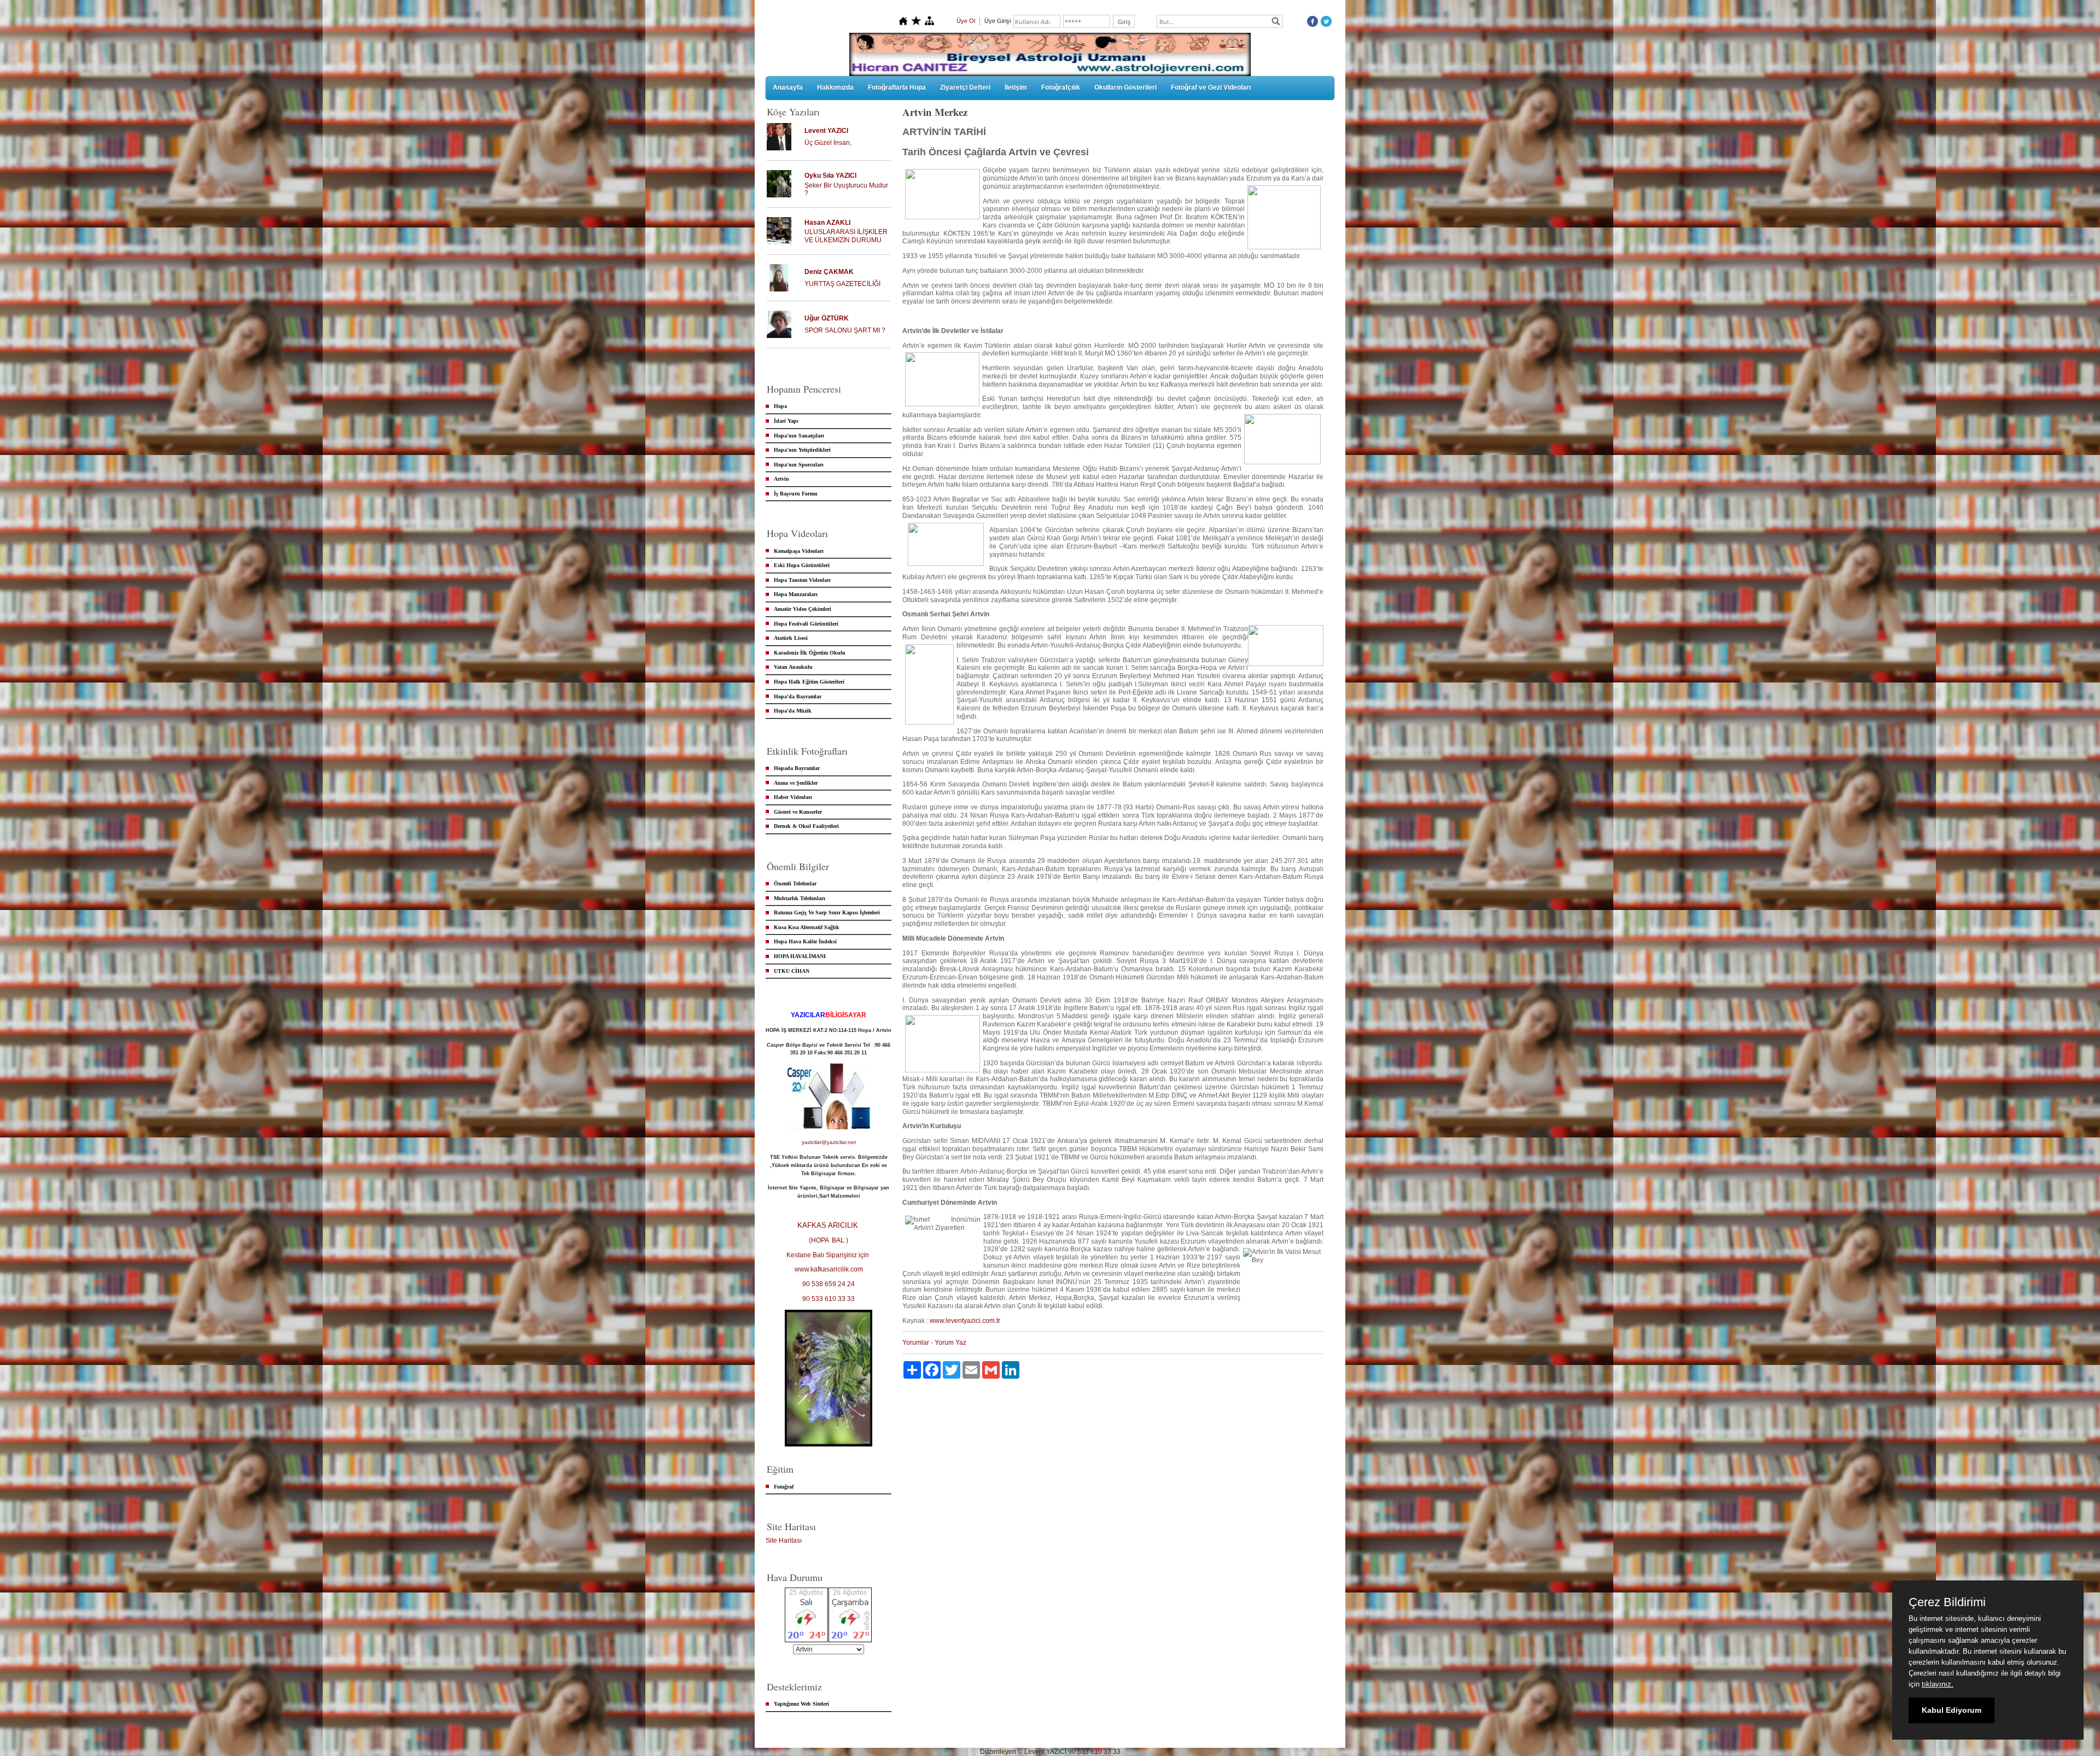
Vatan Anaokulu (793, 667)
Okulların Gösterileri (1125, 87)
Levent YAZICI (826, 131)
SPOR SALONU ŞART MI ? (845, 330)
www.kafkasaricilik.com (829, 1269)
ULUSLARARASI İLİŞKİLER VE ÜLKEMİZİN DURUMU (846, 236)
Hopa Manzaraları (796, 594)
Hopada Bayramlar (797, 768)
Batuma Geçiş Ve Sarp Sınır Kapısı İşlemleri (827, 912)
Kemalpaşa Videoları (799, 551)
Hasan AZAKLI (827, 223)
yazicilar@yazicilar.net (829, 1142)
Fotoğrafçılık (1061, 87)
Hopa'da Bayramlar (798, 696)
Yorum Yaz (950, 1343)
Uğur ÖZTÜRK (827, 318)
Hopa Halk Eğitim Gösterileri (809, 682)
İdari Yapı (786, 421)
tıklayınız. (1938, 1684)
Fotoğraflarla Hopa (897, 87)
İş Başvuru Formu (796, 494)
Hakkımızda (835, 87)
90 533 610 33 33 (829, 1299)
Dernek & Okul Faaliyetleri (806, 826)
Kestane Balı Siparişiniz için (829, 1255)
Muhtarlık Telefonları (800, 898)
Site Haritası (784, 1541)
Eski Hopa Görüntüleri (802, 565)
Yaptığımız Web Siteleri (801, 1704)
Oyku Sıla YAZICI (830, 176)
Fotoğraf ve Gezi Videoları (1211, 87)
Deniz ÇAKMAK (829, 272)
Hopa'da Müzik (793, 711)
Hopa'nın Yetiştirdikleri (802, 450)
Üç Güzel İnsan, (828, 143)
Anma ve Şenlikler (796, 783)
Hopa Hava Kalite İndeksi (805, 941)
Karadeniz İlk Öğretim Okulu (810, 653)
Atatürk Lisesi (791, 638)
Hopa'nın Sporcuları (799, 465)
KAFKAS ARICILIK (829, 1225)
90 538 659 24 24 (829, 1284)
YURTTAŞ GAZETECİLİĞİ (842, 284)
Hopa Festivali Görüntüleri (806, 624)
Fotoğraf (784, 1487)
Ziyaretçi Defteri (965, 87)
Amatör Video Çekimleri (803, 609)
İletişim (1016, 87)
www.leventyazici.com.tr (965, 1321)
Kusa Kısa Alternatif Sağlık (807, 927)
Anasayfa (788, 87)
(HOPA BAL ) (829, 1240)
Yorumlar (916, 1343)
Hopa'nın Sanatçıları (799, 436)
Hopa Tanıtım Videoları (802, 580)
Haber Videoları (793, 797)
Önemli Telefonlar (795, 883)
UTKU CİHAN (792, 971)
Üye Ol (966, 21)
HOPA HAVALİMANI (800, 956)
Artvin (781, 479)
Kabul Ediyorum (1952, 1710)
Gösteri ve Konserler (798, 812)
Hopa (780, 406)
